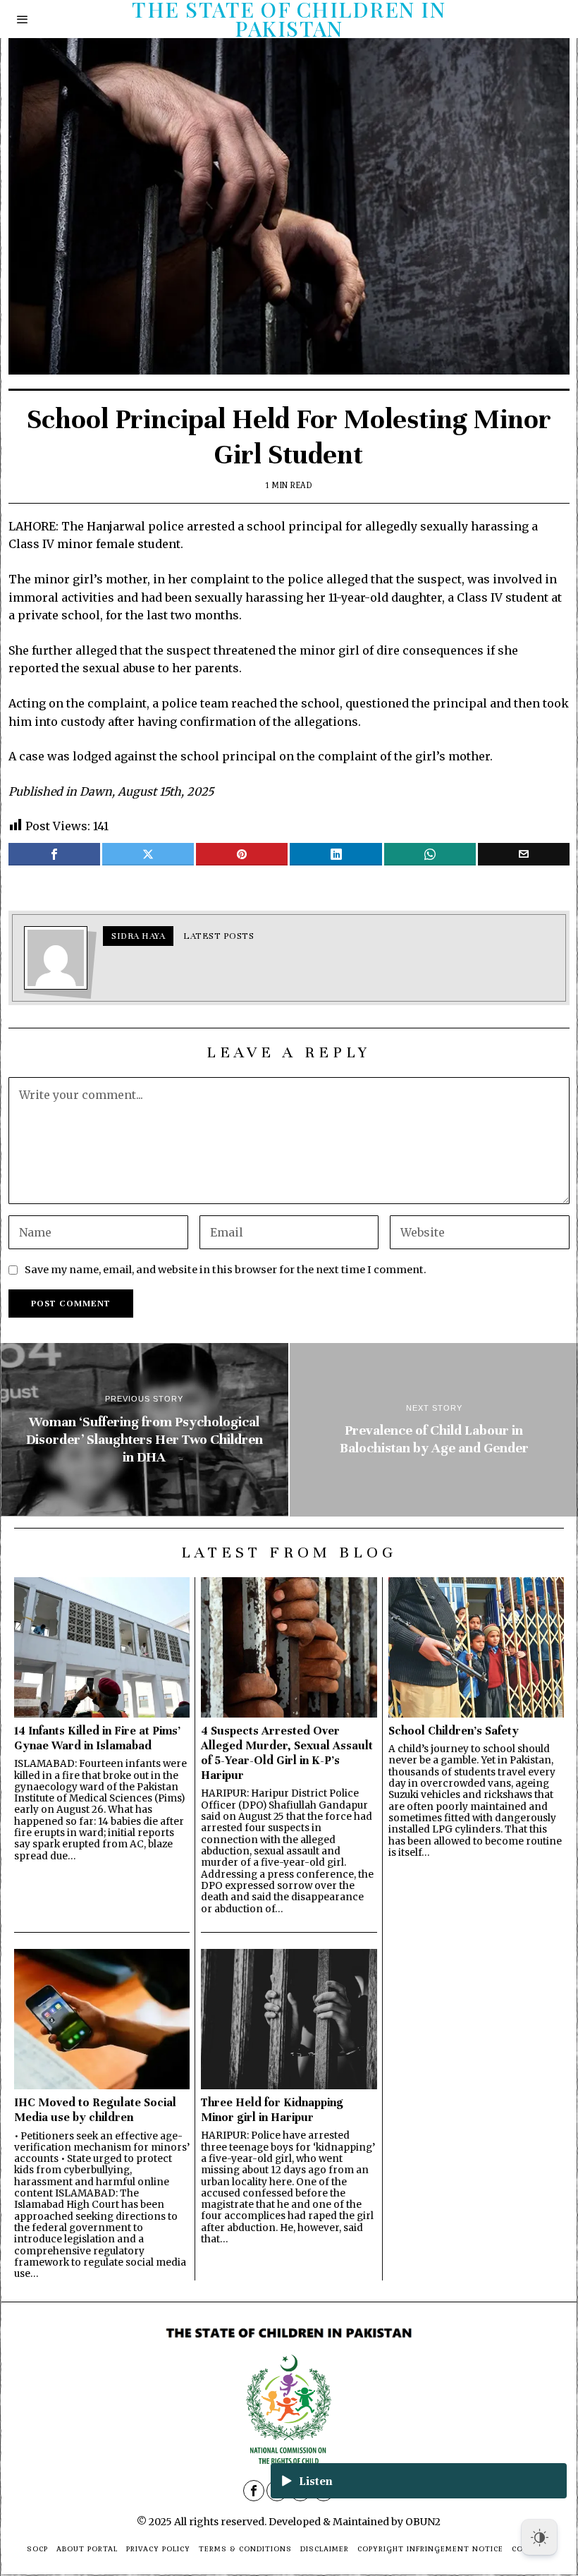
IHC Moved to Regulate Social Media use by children (95, 2110)
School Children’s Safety (454, 1731)
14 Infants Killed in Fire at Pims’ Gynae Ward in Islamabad (97, 1738)
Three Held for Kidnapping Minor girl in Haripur (272, 2110)
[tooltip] (54, 854)
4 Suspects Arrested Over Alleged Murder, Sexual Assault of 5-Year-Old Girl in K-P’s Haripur (287, 1753)
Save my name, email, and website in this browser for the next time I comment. (226, 1270)
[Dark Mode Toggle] (539, 2537)
